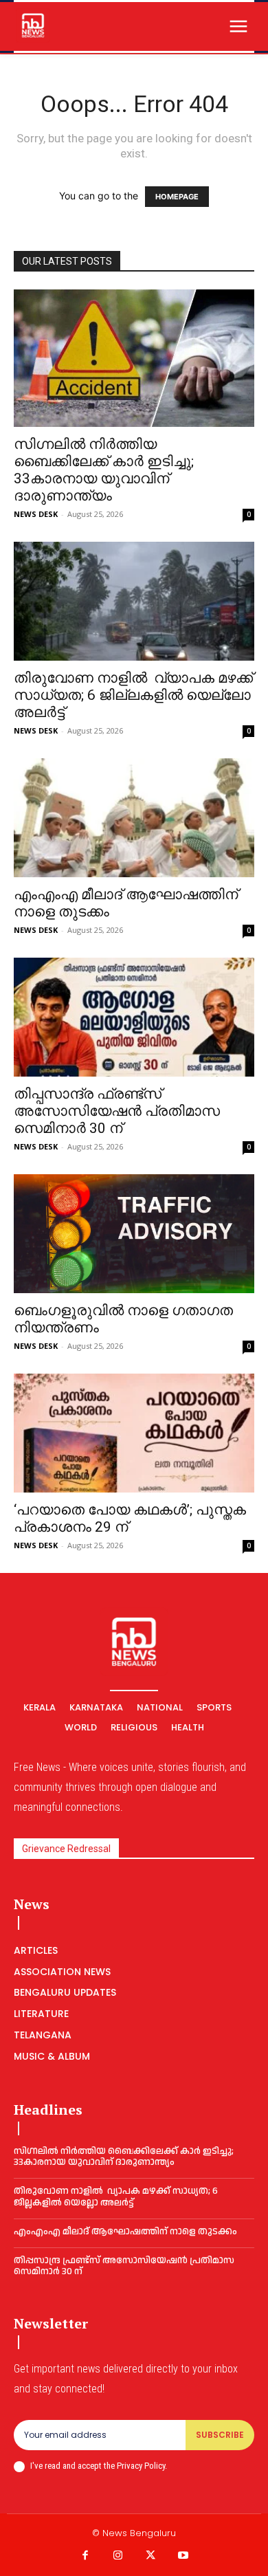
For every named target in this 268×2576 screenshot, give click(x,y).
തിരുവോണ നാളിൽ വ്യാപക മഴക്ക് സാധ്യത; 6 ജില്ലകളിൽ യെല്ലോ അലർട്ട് (133, 695)
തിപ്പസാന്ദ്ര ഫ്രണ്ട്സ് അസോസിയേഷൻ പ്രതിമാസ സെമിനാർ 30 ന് (117, 1111)
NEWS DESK (36, 514)
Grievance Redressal (66, 1849)
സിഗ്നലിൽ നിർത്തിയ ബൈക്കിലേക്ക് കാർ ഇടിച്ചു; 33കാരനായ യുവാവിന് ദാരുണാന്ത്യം (104, 470)
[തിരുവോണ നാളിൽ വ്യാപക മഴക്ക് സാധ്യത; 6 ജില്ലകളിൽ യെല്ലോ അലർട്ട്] (134, 601)
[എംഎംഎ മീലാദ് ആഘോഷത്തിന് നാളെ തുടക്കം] (134, 818)
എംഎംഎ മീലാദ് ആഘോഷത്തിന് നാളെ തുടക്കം (125, 2232)
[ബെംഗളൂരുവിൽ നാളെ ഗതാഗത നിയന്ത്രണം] (134, 1234)
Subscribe (220, 2435)
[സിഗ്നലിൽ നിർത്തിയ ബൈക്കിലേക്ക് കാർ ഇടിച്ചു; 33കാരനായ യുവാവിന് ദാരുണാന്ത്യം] (134, 358)
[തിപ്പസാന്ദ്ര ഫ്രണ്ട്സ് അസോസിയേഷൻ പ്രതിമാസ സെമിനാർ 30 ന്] (134, 1017)
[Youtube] (183, 2556)
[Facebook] (85, 2556)
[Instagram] (118, 2556)
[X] (150, 2556)
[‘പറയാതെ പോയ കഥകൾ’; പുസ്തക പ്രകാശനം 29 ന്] (134, 1433)
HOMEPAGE (177, 197)
